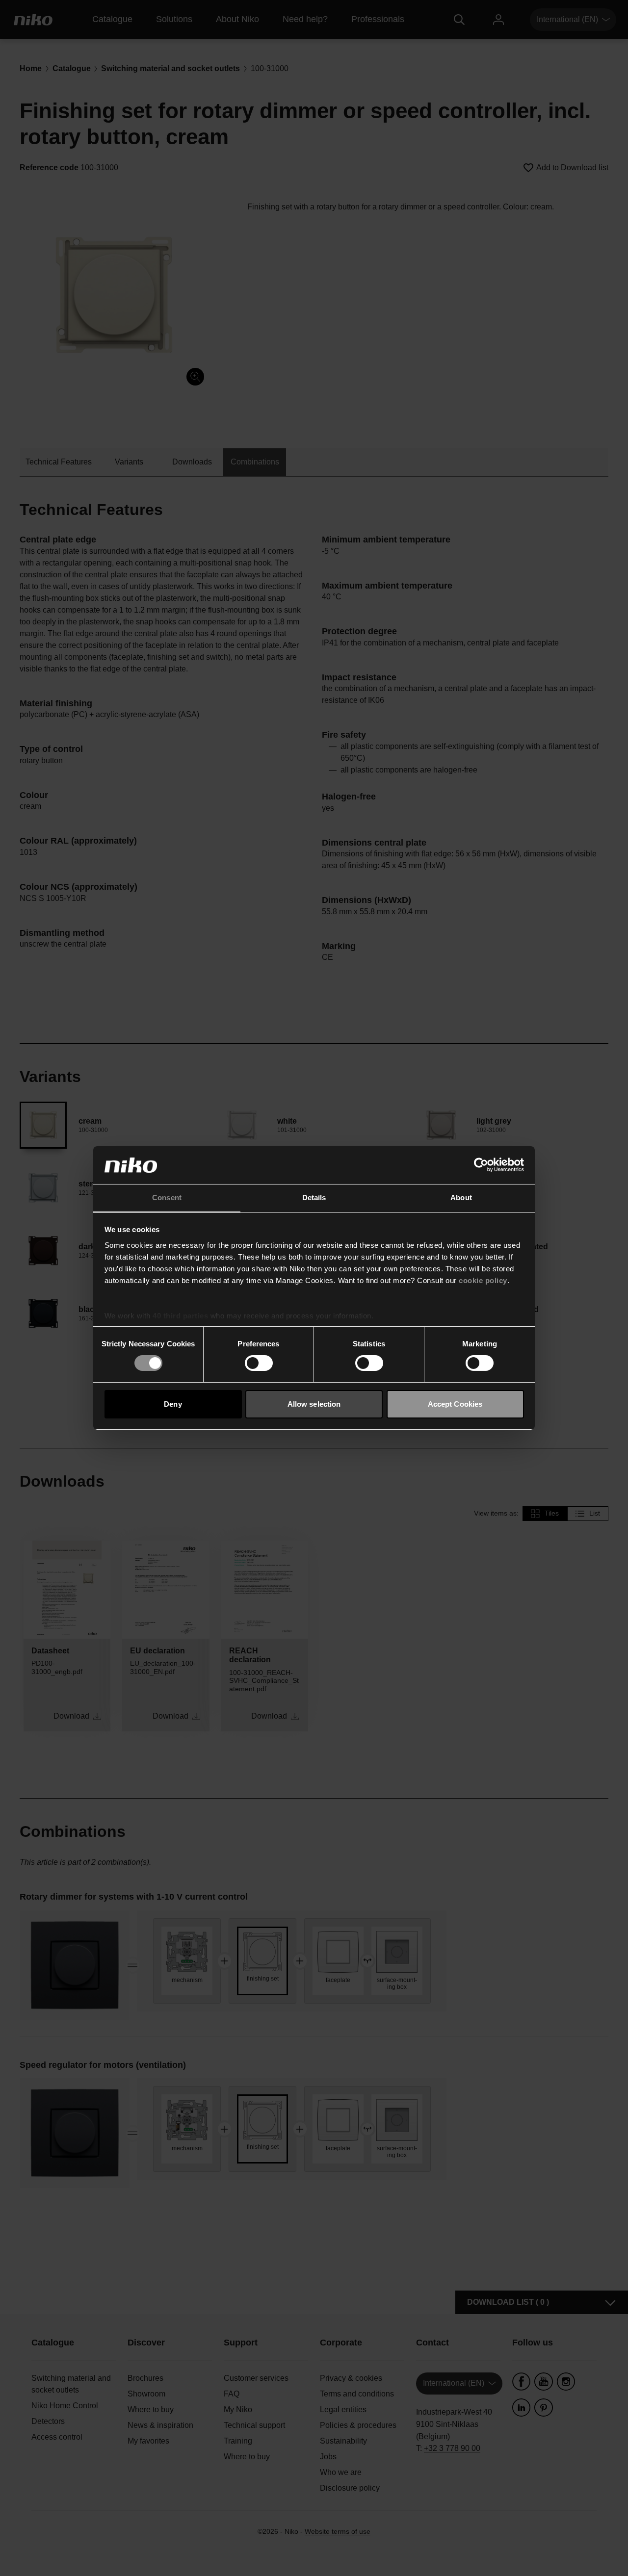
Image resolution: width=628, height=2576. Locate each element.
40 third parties (180, 1316)
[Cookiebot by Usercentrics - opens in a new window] (481, 1165)
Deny (173, 1404)
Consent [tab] (167, 1198)
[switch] (259, 1363)
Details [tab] (314, 1198)
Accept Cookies (455, 1404)
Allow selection (314, 1404)
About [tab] (461, 1198)
